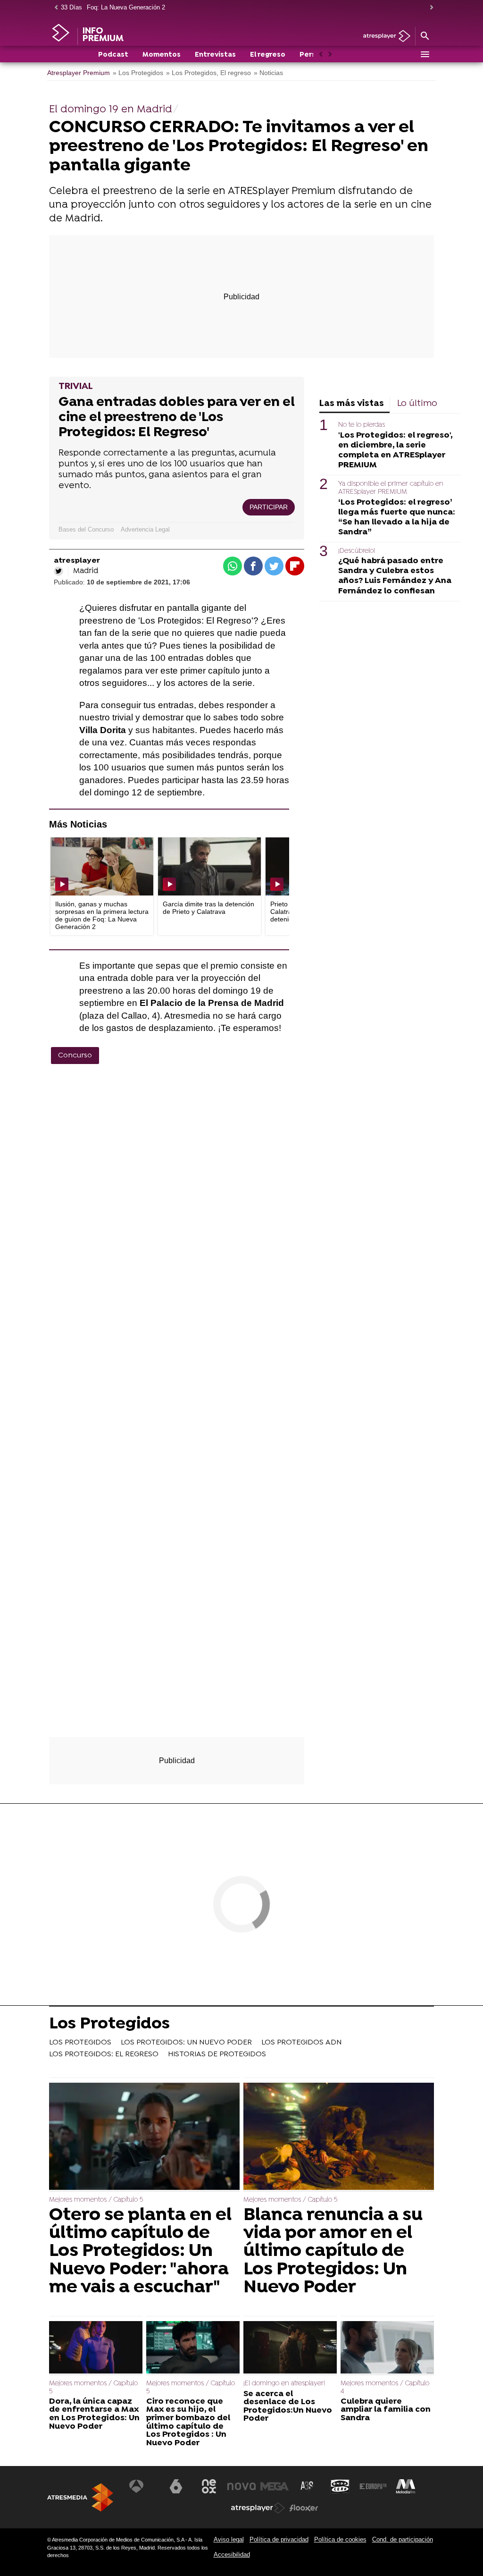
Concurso (75, 1056)
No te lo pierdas (362, 425)
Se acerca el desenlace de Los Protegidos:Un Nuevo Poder (288, 2407)
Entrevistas (215, 55)
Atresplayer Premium (79, 73)
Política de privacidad (279, 2539)
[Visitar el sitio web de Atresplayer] (258, 2508)
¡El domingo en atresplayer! (284, 2384)
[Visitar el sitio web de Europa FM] (373, 2486)
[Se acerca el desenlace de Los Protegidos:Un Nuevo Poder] (290, 2348)
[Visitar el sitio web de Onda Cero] (340, 2486)
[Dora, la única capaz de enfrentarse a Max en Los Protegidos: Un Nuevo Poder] (96, 2348)
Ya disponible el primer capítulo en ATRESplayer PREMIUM (391, 488)
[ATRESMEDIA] (80, 2497)
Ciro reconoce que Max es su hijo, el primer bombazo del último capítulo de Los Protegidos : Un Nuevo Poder (188, 2423)
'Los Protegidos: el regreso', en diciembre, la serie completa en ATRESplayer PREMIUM (395, 450)
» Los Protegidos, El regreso (208, 73)
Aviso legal (229, 2539)
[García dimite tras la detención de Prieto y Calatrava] (209, 866)
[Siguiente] (429, 8)
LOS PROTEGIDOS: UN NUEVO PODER (186, 2043)
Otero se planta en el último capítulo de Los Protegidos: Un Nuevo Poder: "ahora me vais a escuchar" (140, 2252)
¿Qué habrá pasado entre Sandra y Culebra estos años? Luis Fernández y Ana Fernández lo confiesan (395, 576)
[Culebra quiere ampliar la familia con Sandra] (387, 2348)
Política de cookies (340, 2539)
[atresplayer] (383, 37)
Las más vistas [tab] (352, 404)
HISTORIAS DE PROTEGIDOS (217, 2054)
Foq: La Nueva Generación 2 (126, 7)
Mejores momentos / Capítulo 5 (96, 2200)
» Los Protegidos (138, 73)
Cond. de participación (403, 2539)
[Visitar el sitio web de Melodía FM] (406, 2486)
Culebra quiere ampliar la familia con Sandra (386, 2410)
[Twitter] (58, 571)
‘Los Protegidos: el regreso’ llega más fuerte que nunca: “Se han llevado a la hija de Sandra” (397, 517)
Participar (269, 507)
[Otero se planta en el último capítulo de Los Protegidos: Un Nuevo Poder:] (144, 2137)
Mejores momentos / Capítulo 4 (385, 2387)
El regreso (268, 55)
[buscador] (425, 36)
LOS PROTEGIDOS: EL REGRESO (104, 2054)
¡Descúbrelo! (357, 551)
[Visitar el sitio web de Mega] (275, 2486)
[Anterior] (54, 8)
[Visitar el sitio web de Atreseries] (308, 2486)
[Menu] (425, 54)
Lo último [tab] (417, 404)
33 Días (71, 7)
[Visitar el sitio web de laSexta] (176, 2486)
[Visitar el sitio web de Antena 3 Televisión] (143, 2486)
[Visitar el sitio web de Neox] (209, 2486)
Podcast (113, 55)
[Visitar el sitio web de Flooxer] (304, 2508)
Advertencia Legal (145, 529)
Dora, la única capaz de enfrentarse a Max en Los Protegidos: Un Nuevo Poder (94, 2414)
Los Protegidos (109, 2025)
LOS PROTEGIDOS (80, 2043)
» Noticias (268, 73)
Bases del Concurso (86, 529)
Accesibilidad (232, 2555)
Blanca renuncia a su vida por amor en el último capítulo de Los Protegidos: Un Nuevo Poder (333, 2252)
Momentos (162, 55)
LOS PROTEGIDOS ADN (301, 2043)
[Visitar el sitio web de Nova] (241, 2486)
